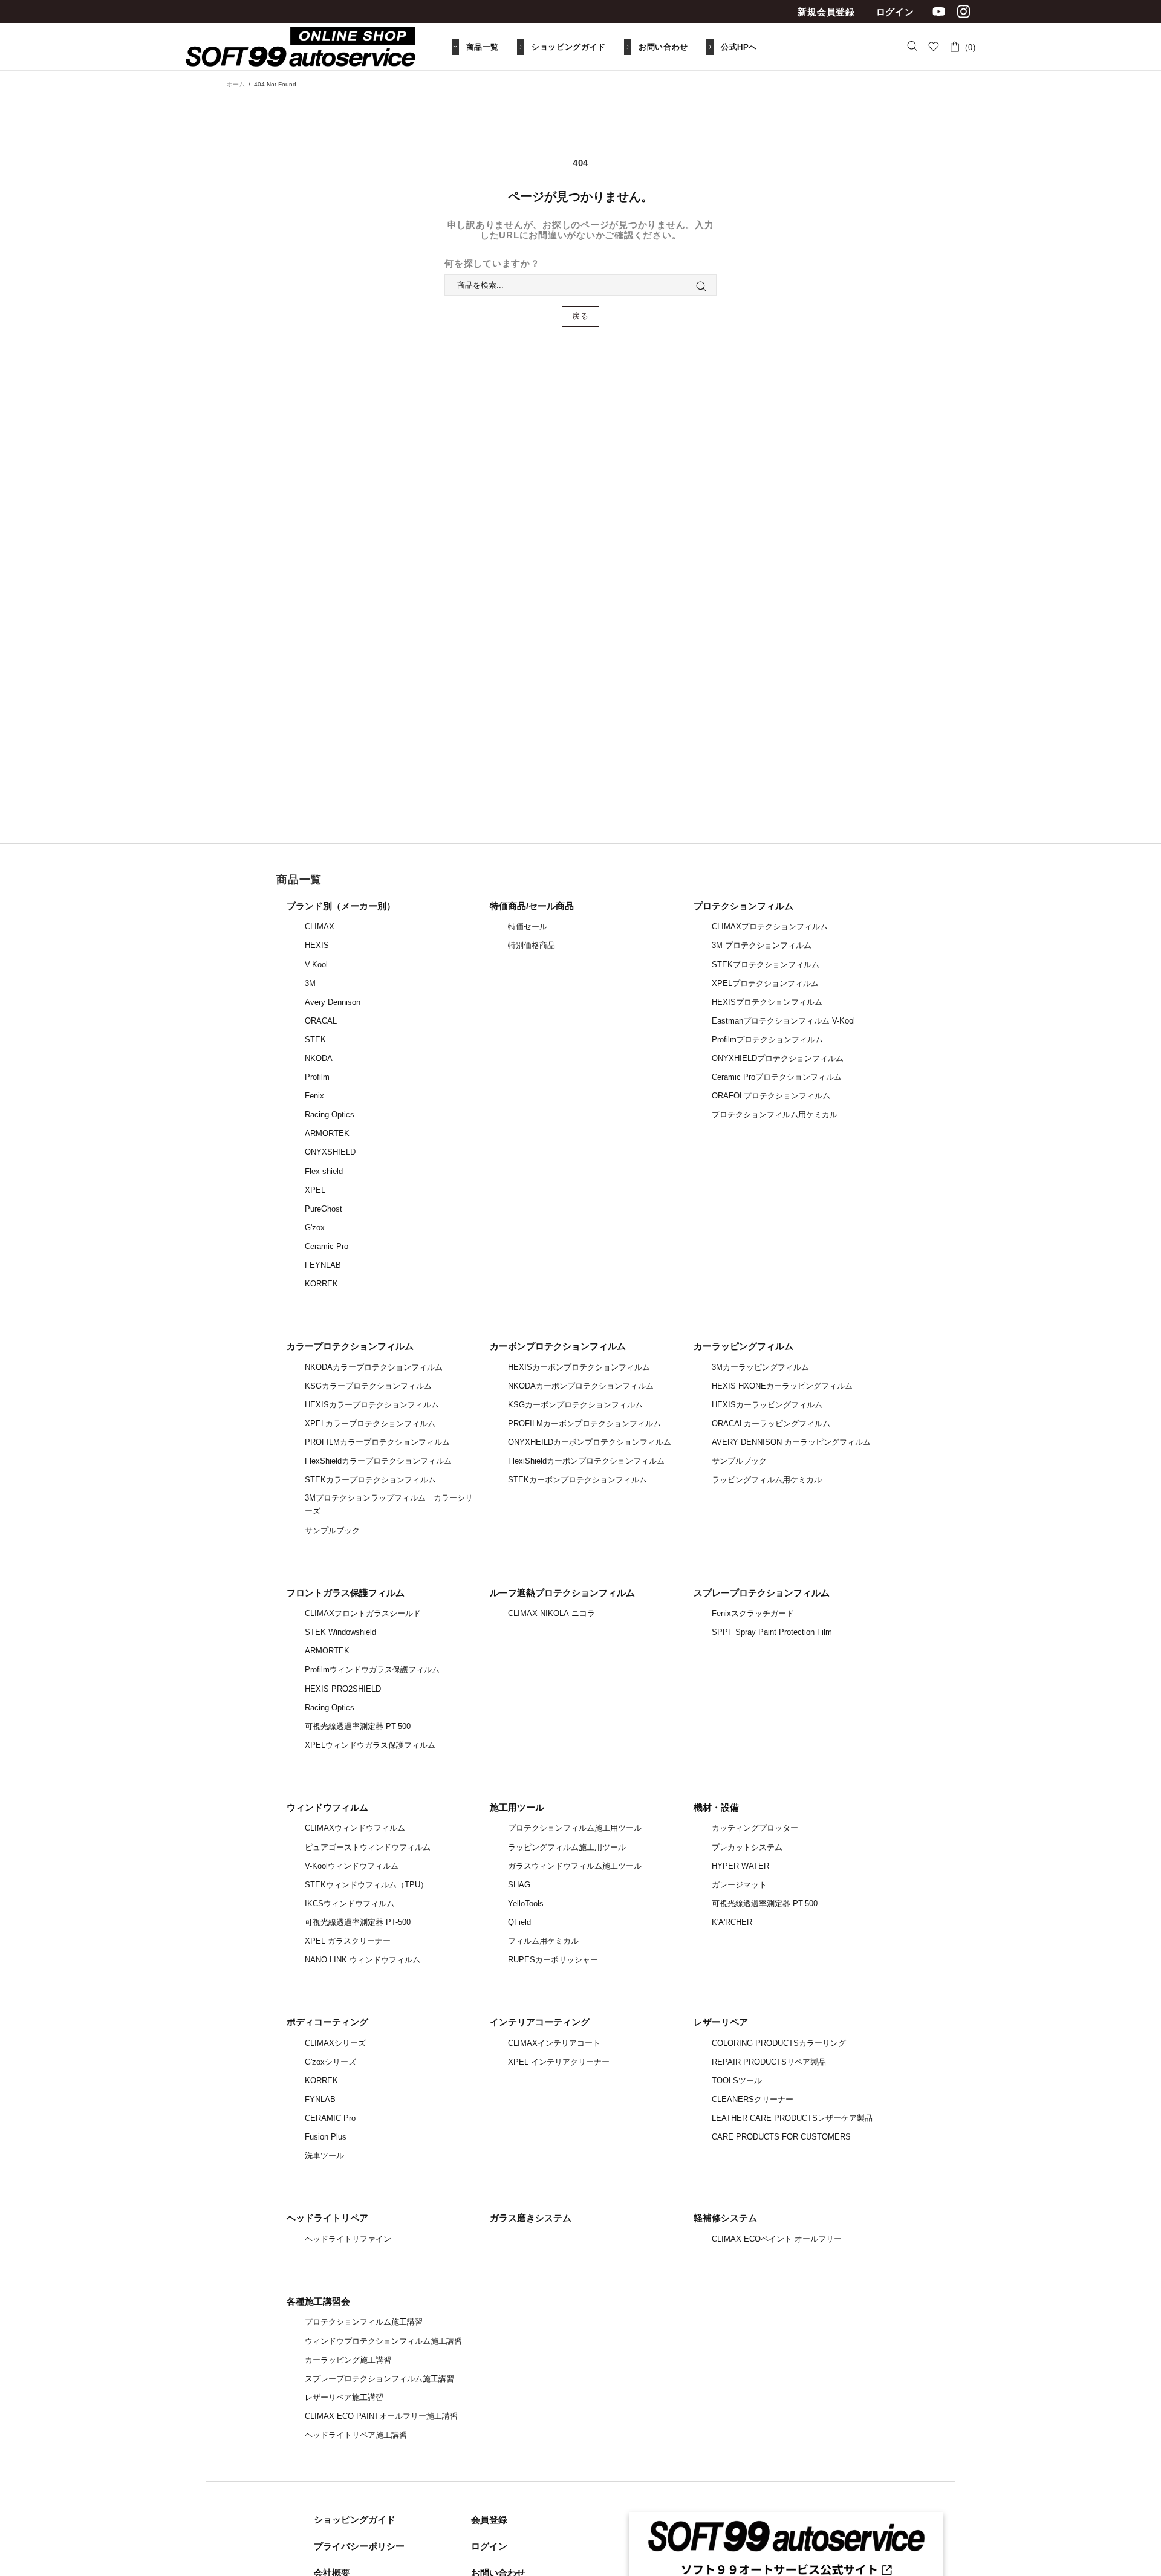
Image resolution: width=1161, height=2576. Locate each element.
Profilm (317, 1077)
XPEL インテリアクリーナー (559, 2062)
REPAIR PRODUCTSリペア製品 (769, 2062)
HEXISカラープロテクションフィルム (372, 1405)
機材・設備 (716, 1807)
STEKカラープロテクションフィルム (370, 1480)
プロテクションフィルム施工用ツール (575, 1828)
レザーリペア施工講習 (344, 2397)
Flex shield (324, 1171)
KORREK (321, 1284)
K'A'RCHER (732, 1922)
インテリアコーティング (540, 2022)
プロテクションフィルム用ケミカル (775, 1114)
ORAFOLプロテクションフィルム (771, 1096)
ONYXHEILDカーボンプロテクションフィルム (590, 1442)
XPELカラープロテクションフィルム (370, 1423)
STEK (315, 1040)
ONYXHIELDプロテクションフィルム (778, 1058)
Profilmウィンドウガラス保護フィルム (372, 1669)
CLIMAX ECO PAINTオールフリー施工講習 (381, 2416)
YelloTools (526, 1903)
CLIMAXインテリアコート (554, 2043)
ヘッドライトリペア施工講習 (356, 2435)
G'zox (315, 1228)
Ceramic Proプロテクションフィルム (777, 1077)
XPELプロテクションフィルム (765, 983)
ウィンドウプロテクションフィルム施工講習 (383, 2341)
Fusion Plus (326, 2137)
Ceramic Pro (327, 1246)
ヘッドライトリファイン (348, 2239)
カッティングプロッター (755, 1828)
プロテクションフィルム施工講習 (364, 2322)
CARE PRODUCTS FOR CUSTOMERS (781, 2137)
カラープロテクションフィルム (350, 1346)
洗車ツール (324, 2156)
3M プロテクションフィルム (762, 945)
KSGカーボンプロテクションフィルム (575, 1405)
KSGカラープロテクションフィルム (368, 1386)
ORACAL (321, 1021)
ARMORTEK (327, 1133)
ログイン (895, 12)
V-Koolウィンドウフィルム (352, 1866)
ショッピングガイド (355, 2519)
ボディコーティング (327, 2022)
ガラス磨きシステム (531, 2218)
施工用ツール (517, 1807)
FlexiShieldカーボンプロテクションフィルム (586, 1461)
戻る (580, 316)
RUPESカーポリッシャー (553, 1960)
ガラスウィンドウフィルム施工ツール (575, 1866)
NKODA (319, 1058)
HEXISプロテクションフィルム (767, 1002)
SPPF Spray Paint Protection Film (772, 1632)
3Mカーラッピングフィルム (760, 1367)
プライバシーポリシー (359, 2546)
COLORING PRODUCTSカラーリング (779, 2043)
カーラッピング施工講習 (348, 2360)
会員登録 (489, 2519)
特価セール (528, 926)
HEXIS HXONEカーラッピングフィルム (782, 1386)
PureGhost (324, 1209)
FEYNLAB (323, 1265)
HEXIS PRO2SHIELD (343, 1689)
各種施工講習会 (318, 2301)
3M (310, 983)
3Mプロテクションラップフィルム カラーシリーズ (389, 1504)
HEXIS (317, 945)
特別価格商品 (532, 945)
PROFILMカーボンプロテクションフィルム (584, 1423)
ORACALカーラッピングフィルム (771, 1423)
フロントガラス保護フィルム (346, 1593)
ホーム (236, 84)
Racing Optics (330, 1114)
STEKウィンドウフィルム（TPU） (366, 1885)
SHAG (519, 1885)
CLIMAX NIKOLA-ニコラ (551, 1613)
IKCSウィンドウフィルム (350, 1903)
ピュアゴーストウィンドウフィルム (368, 1847)
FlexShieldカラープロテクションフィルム (378, 1461)
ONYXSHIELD (330, 1152)
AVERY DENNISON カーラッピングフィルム (791, 1442)
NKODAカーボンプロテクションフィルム (581, 1386)
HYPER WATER (740, 1866)
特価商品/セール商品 (532, 906)
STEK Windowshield (340, 1632)
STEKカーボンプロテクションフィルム (577, 1480)
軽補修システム (725, 2218)
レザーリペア (721, 2022)
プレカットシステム (747, 1847)
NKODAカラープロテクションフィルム (374, 1367)
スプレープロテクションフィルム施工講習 (379, 2379)
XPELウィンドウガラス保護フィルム (370, 1745)
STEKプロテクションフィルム (766, 965)
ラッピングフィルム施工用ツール (567, 1847)
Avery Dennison (333, 1002)
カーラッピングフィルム (743, 1346)
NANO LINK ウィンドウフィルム (363, 1960)
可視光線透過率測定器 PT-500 (358, 1726)
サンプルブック (332, 1530)
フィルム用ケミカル (543, 1941)
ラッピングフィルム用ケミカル (767, 1480)
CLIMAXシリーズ (335, 2043)
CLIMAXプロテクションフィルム (770, 926)
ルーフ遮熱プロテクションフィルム (562, 1593)
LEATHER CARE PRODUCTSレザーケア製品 (792, 2118)
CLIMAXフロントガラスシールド (363, 1613)
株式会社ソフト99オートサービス (301, 47)
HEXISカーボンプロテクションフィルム (579, 1367)
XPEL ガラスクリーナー (348, 1941)
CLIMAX (320, 926)
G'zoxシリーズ (330, 2062)
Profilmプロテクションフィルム (767, 1040)
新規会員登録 (826, 12)
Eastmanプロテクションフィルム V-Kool (783, 1021)
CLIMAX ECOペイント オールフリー (777, 2239)
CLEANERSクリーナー (753, 2099)
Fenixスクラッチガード (753, 1613)
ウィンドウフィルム (327, 1807)
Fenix (314, 1096)
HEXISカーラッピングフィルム (767, 1405)
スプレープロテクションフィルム (762, 1593)
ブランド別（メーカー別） (341, 906)
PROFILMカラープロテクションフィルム (377, 1442)
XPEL (315, 1190)
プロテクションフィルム (743, 906)
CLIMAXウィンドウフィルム (355, 1828)
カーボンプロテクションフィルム (558, 1346)
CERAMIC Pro (330, 2118)
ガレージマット (739, 1885)
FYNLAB (320, 2099)
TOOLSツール (737, 2081)
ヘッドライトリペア (327, 2218)
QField (519, 1922)
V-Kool (316, 965)
